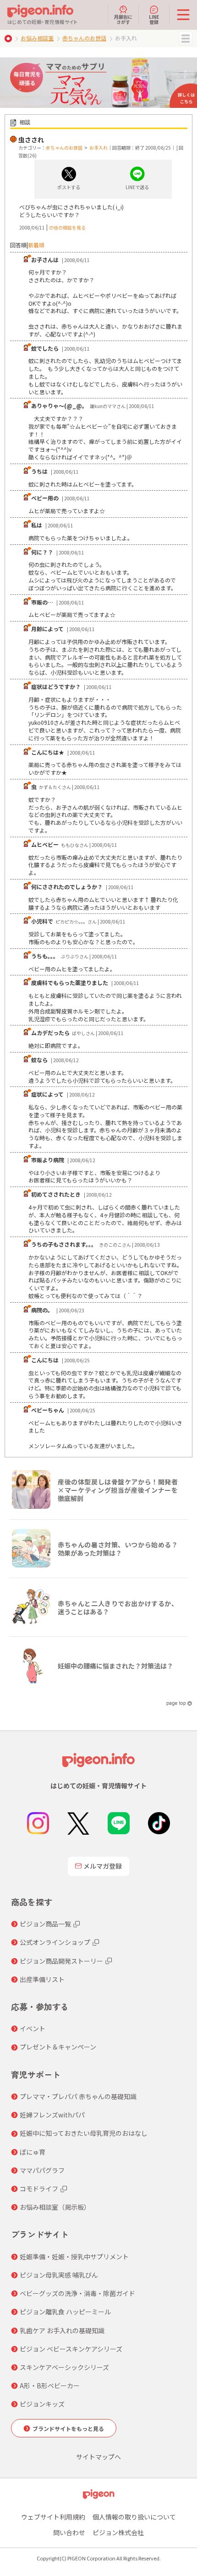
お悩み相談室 (37, 38)
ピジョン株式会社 (118, 2532)
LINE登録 (154, 19)
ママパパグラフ (42, 2170)
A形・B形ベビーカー (50, 2386)
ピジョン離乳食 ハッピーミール (65, 2312)
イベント (33, 2028)
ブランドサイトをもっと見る (68, 2428)
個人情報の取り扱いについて (134, 2517)
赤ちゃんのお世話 (84, 38)
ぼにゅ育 (33, 2152)
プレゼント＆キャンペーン (58, 2047)
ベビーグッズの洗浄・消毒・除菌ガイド (77, 2293)
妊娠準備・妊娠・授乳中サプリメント (74, 2257)
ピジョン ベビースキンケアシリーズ (71, 2349)
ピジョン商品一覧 (45, 1924)
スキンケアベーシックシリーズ (64, 2367)
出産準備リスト (42, 1979)
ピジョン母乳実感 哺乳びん (59, 2275)
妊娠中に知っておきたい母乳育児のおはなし (84, 2133)
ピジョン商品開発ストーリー (61, 1961)
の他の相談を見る (67, 227)
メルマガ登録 (103, 1866)
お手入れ (98, 148)
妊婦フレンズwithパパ (52, 2115)
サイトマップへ (98, 2457)
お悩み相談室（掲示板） (55, 2207)
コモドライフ (39, 2189)
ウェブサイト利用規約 (53, 2517)
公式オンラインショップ (55, 1942)
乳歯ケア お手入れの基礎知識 (62, 2330)
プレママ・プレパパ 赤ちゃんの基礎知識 (78, 2096)
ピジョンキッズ (42, 2404)
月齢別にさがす (123, 19)
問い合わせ (69, 2532)
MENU (186, 39)
